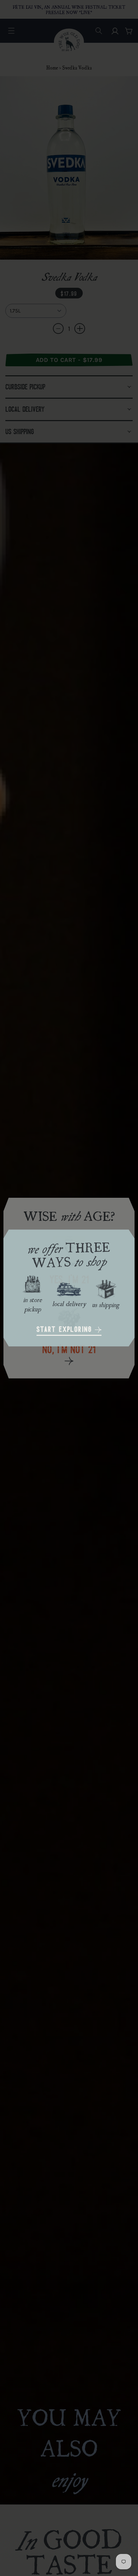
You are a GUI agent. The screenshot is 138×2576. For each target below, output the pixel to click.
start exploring (66, 1330)
